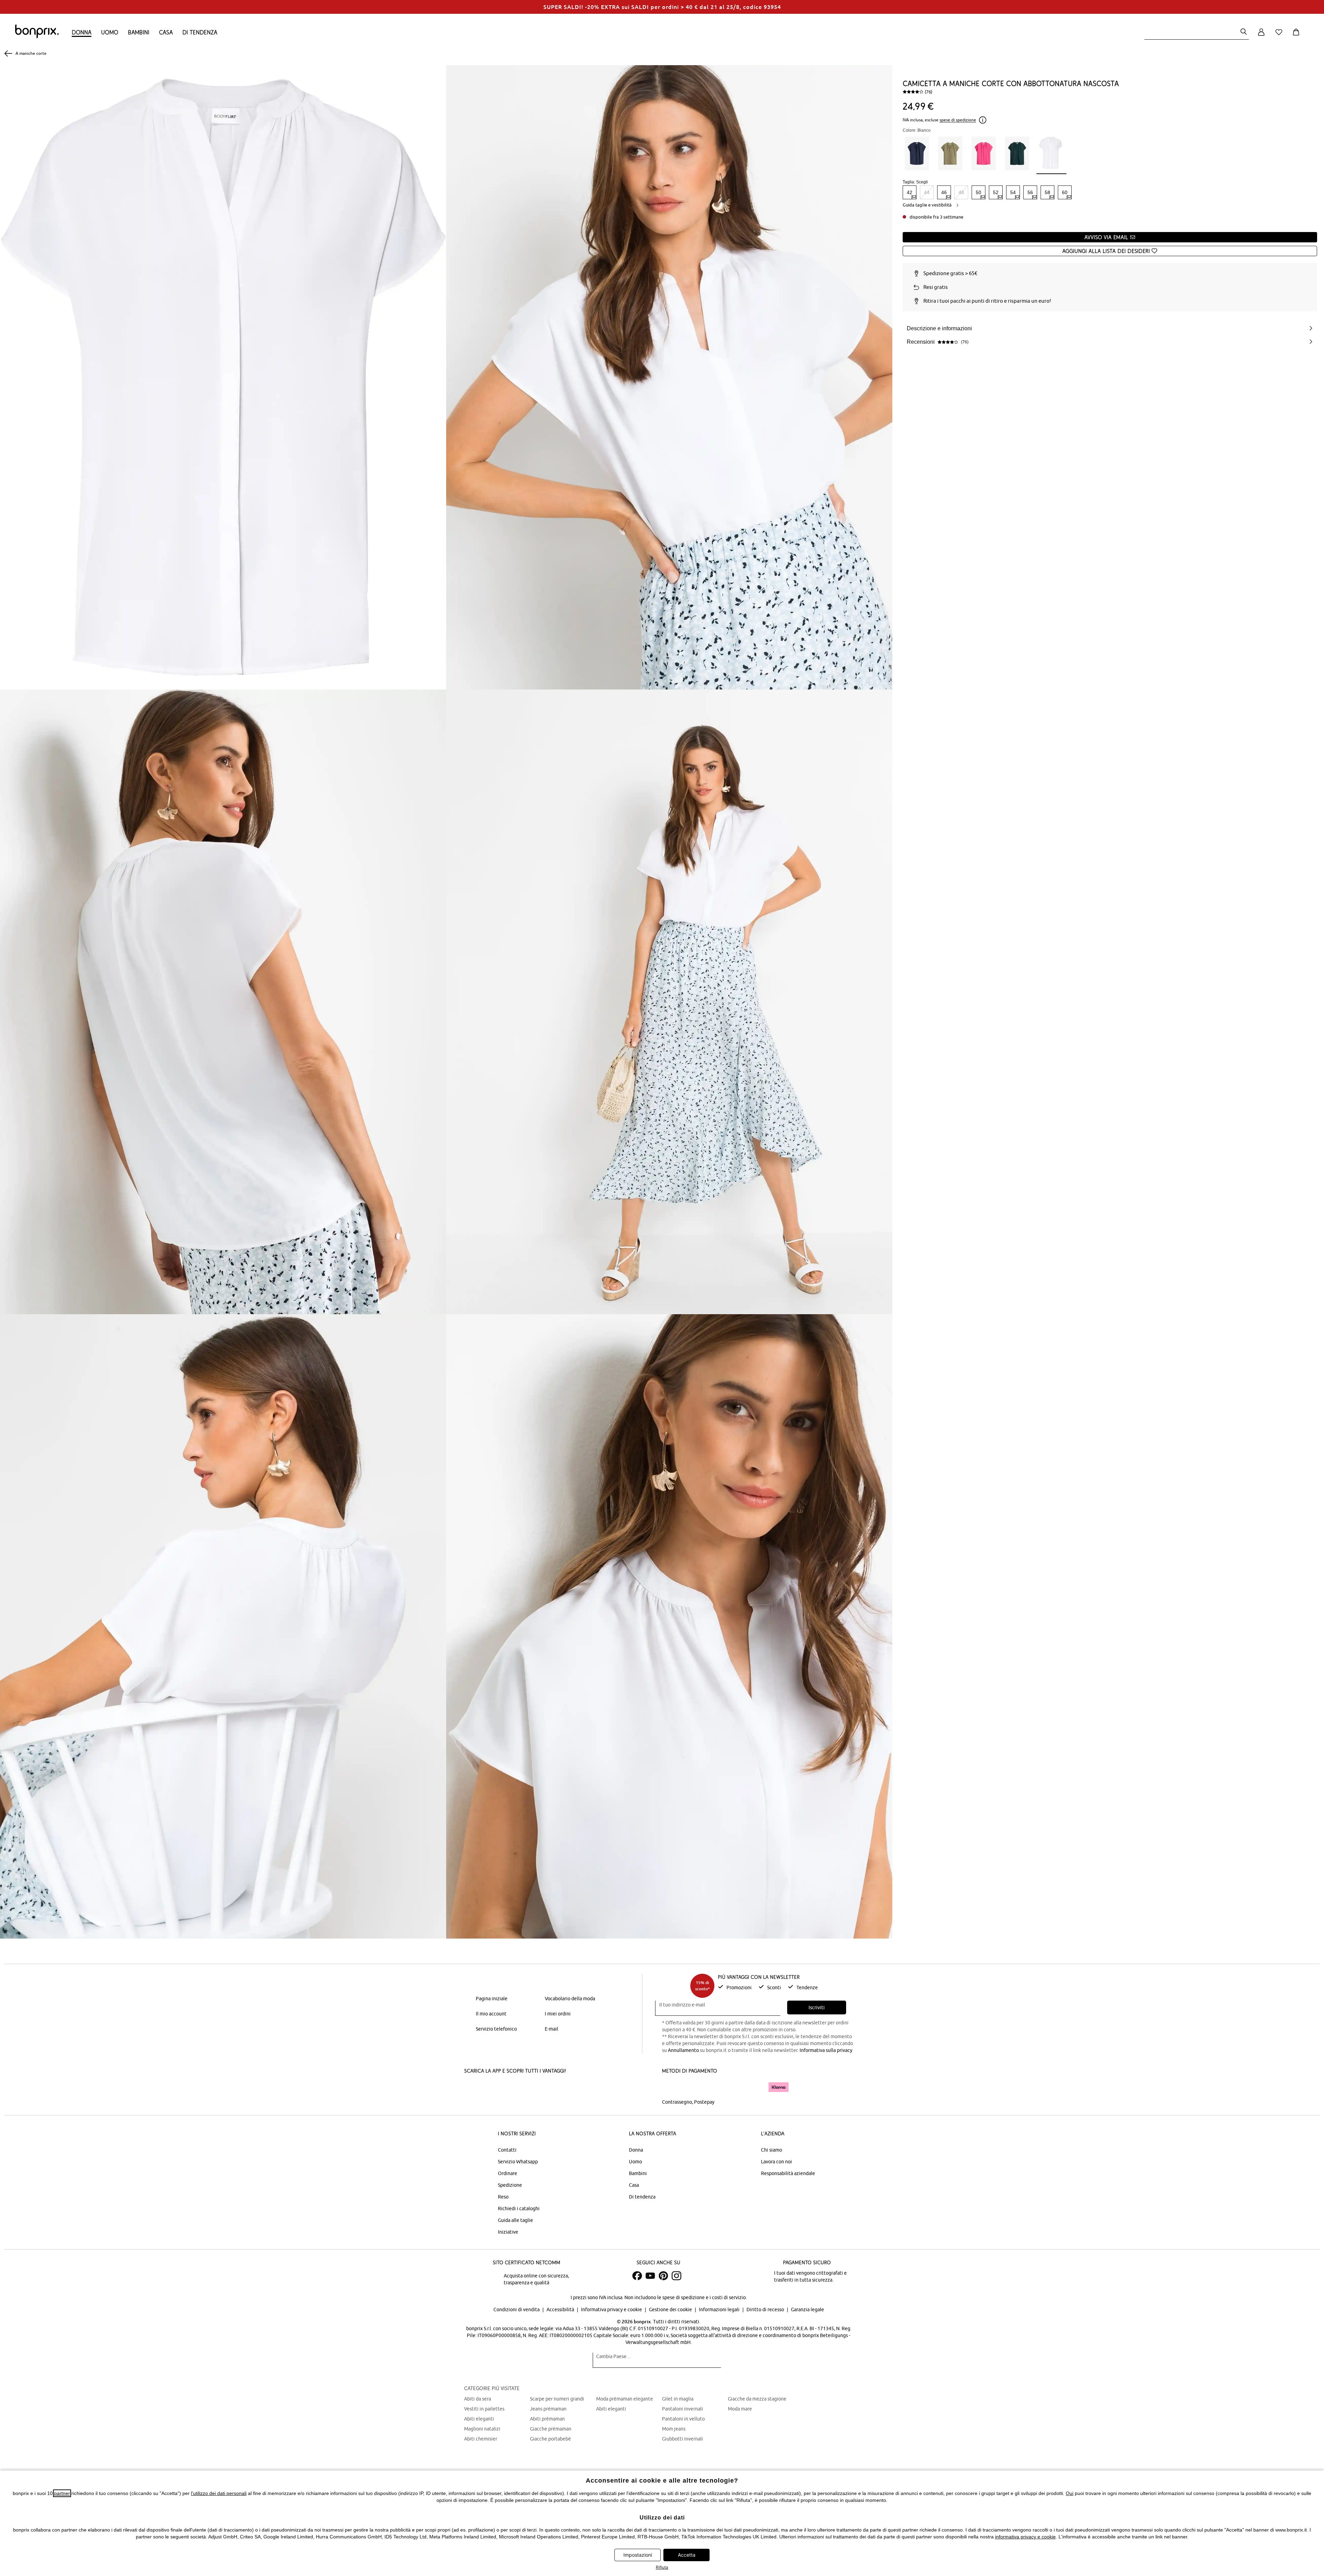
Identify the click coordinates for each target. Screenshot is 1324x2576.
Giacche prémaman (551, 2429)
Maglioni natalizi (482, 2429)
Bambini (139, 32)
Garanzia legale (808, 2310)
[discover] (729, 2087)
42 (910, 192)
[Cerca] (1244, 32)
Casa (166, 32)
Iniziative (508, 2232)
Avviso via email (1107, 237)
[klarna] (779, 2087)
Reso (503, 2197)
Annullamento (683, 2050)
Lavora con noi (776, 2162)
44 (927, 192)
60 (1065, 192)
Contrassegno (677, 2102)
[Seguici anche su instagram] (676, 2276)
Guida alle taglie (515, 2220)
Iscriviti (817, 2008)
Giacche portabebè (550, 2439)
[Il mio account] (1261, 36)
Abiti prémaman (547, 2419)
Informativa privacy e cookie (612, 2310)
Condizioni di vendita (517, 2310)
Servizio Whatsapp (518, 2162)
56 (1030, 192)
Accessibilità (561, 2310)
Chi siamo (771, 2150)
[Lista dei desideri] (1280, 36)
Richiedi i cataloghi (519, 2208)
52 (996, 192)
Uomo (110, 32)
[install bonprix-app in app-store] (488, 2088)
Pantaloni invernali (683, 2409)
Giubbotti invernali (683, 2439)
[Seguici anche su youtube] (650, 2276)
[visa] (691, 2087)
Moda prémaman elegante (625, 2399)
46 (944, 192)
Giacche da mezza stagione (757, 2399)
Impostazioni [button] (638, 2555)
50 (979, 192)
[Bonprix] (37, 37)
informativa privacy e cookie (1025, 2537)
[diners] (710, 2087)
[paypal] (753, 2087)
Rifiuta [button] (662, 2567)
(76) (929, 92)
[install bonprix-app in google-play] (537, 2088)
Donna (82, 32)
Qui (1070, 2493)
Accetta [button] (687, 2555)
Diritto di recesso (766, 2310)
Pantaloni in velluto (683, 2419)
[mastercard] (671, 2087)
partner (62, 2493)
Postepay (704, 2102)
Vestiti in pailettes (484, 2409)
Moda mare (740, 2409)
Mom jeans (674, 2429)
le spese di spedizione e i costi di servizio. (702, 2297)
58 (1047, 192)
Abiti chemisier (481, 2439)
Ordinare (508, 2173)
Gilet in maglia (678, 2399)
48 (961, 192)
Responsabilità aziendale (788, 2173)
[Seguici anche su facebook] (637, 2276)
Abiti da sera (478, 2399)
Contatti (507, 2150)
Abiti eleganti (479, 2419)
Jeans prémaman (548, 2409)
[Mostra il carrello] (1297, 36)
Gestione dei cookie (671, 2310)
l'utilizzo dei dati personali (219, 2493)
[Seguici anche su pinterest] (663, 2276)
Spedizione (510, 2185)
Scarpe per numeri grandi (557, 2399)
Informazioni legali (720, 2310)
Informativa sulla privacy (826, 2050)
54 (1013, 192)
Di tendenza (200, 32)
